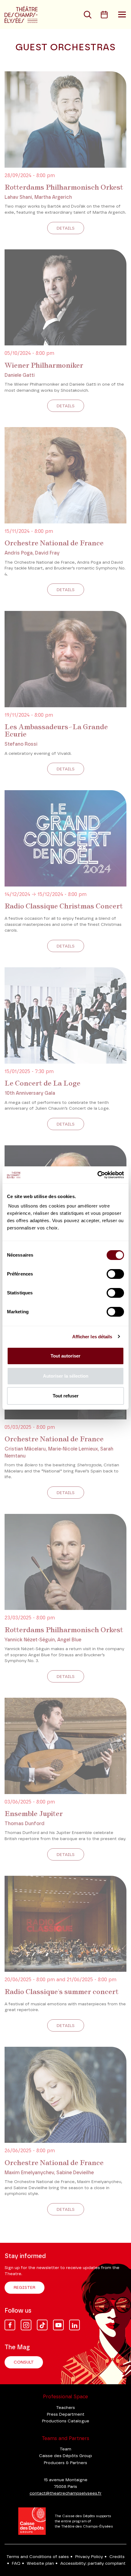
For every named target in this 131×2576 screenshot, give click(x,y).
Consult (24, 2362)
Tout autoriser (65, 1356)
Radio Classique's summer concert (62, 1992)
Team (65, 2449)
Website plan (40, 2564)
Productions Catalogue (66, 2421)
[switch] (115, 1274)
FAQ (16, 2564)
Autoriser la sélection (66, 1376)
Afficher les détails (92, 1337)
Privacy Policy (89, 2557)
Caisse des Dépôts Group (65, 2456)
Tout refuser (66, 1396)
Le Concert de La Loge (42, 1083)
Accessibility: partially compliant (93, 2564)
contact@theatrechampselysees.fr (65, 2493)
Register (25, 2288)
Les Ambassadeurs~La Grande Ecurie (56, 730)
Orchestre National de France (54, 543)
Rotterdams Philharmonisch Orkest (64, 187)
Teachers (65, 2408)
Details (66, 228)
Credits (117, 2557)
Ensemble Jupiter (34, 1814)
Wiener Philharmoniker (44, 365)
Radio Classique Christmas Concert (64, 906)
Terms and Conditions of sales (38, 2557)
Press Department (66, 2414)
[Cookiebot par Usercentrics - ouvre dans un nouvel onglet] (97, 1175)
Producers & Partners (65, 2463)
